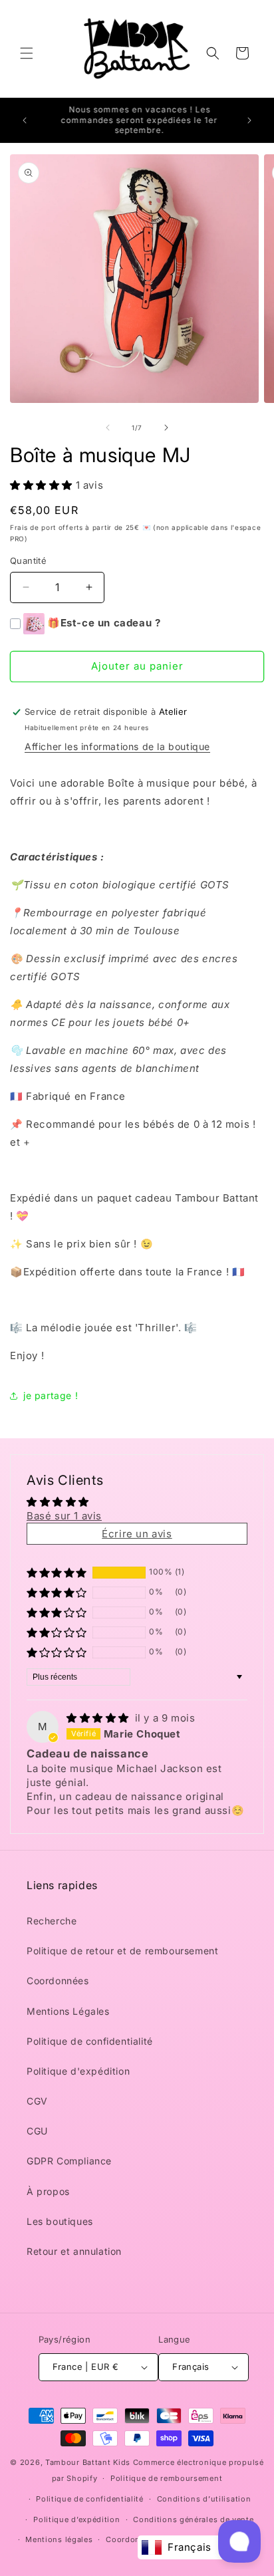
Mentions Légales (68, 2011)
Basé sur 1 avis (64, 1516)
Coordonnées (58, 1981)
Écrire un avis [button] (137, 1534)
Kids (88, 2462)
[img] (99, 1718)
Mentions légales (59, 2539)
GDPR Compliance (69, 2161)
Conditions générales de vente (193, 2519)
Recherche (52, 1921)
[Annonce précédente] (25, 120)
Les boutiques (60, 2221)
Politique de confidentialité (90, 2041)
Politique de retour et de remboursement (122, 1951)
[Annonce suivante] (249, 120)
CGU (37, 2131)
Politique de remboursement (166, 2478)
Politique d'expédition (78, 2071)
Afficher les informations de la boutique (117, 746)
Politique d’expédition (76, 2519)
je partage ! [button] (51, 1395)
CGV (37, 2101)
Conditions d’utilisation (204, 2499)
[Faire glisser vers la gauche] (108, 428)
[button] (27, 53)
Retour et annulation (74, 2251)
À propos (48, 2191)
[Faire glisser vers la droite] (166, 428)
